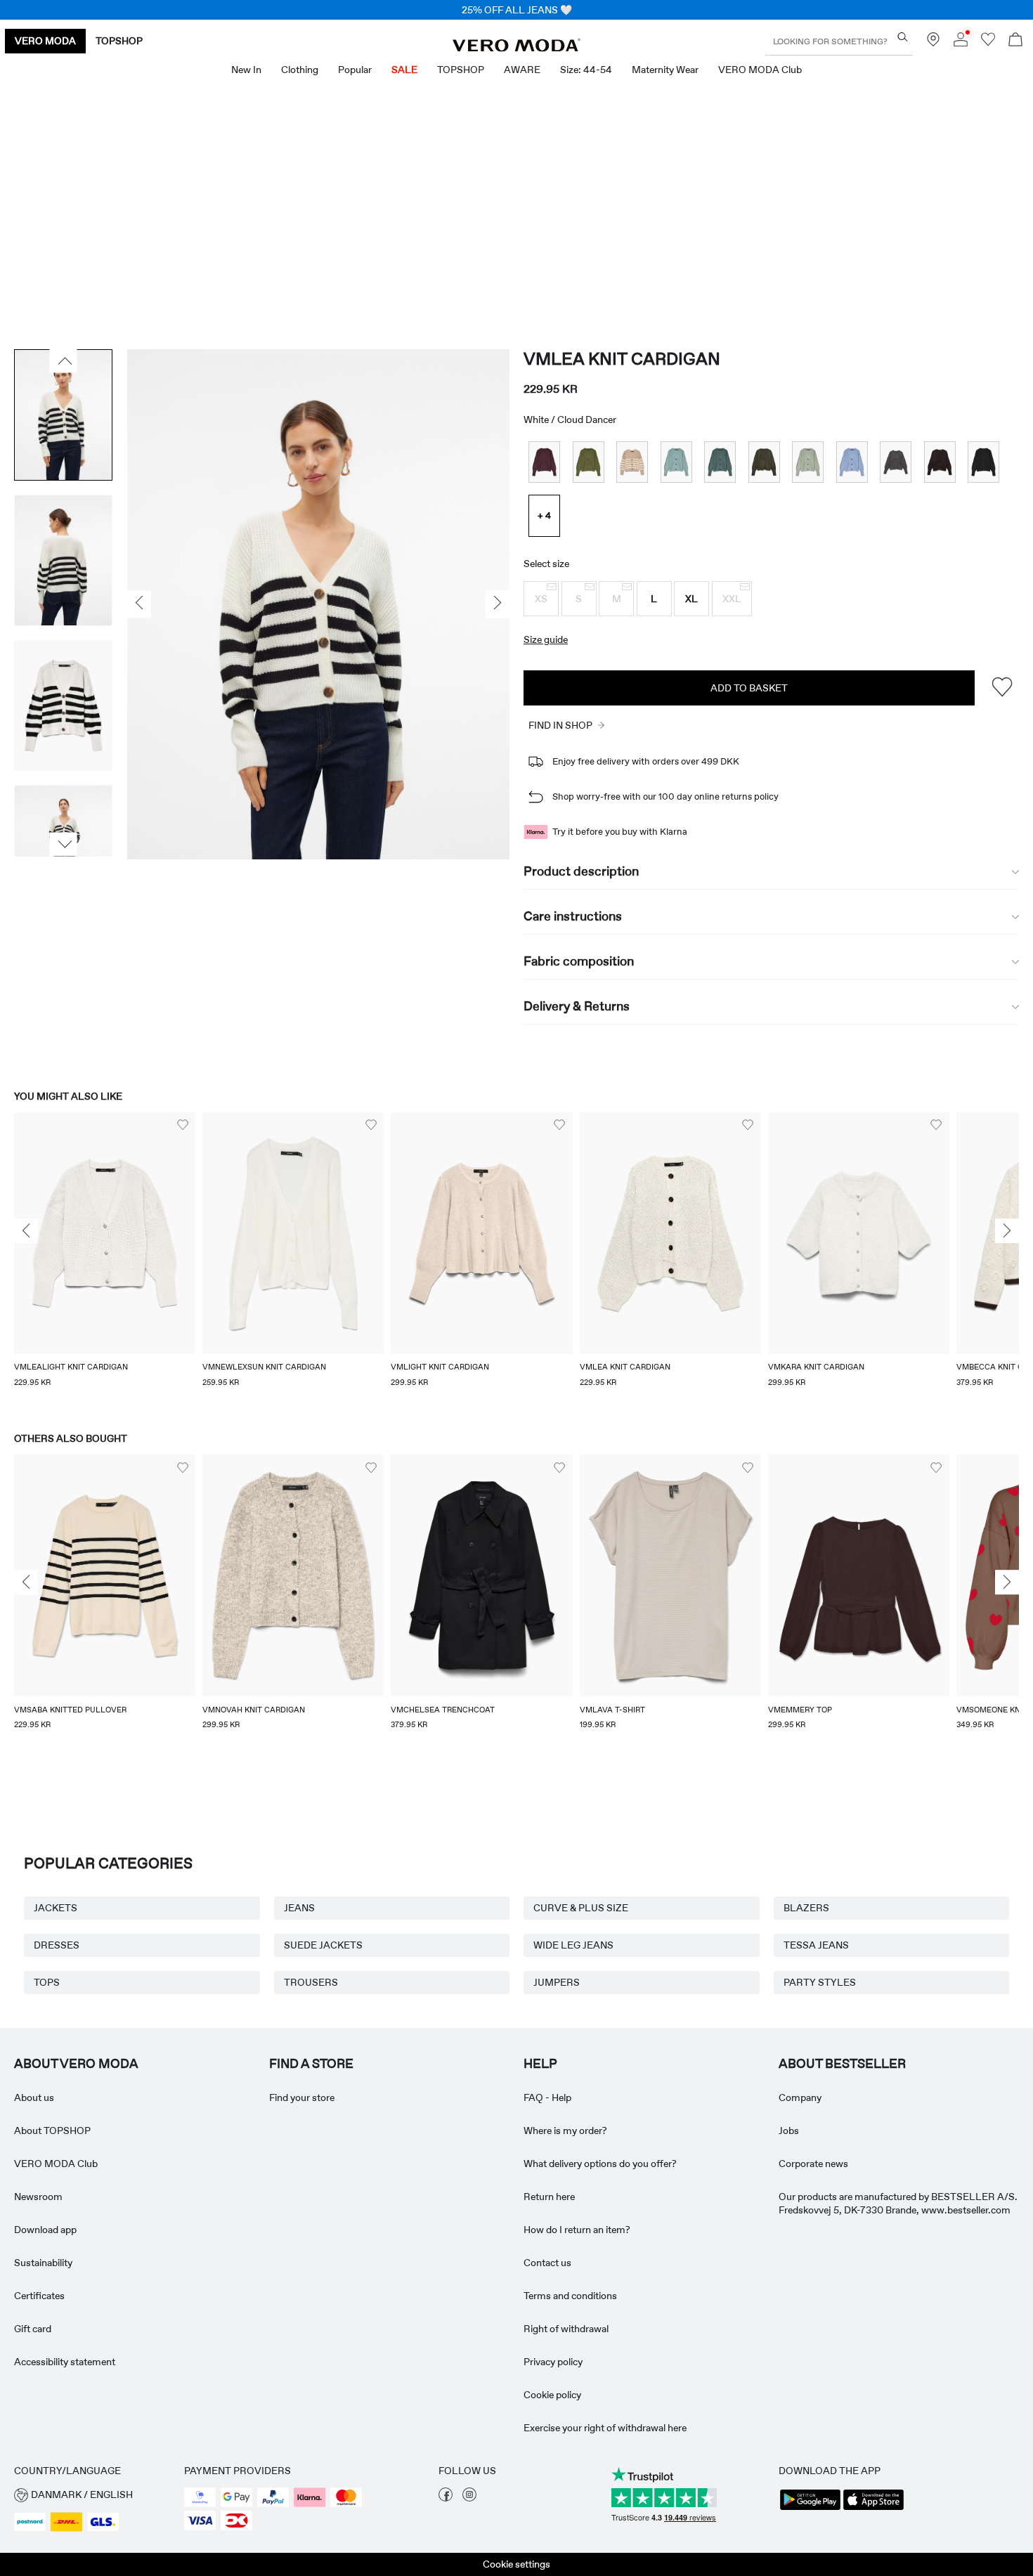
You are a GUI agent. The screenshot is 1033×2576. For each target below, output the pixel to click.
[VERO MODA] (516, 48)
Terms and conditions (570, 2296)
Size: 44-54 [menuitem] (586, 70)
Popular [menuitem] (355, 70)
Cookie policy (552, 2395)
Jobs (789, 2131)
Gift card (33, 2329)
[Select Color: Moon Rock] (632, 462)
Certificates (39, 2296)
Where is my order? (565, 2131)
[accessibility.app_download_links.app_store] (873, 2509)
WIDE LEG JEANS (573, 1945)
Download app (45, 2230)
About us (34, 2097)
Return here (549, 2197)
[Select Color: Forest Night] (764, 462)
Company (800, 2097)
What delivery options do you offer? (600, 2164)
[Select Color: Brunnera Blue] (852, 462)
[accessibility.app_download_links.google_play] (810, 2509)
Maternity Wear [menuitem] (665, 70)
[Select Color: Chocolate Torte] (940, 462)
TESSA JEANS (816, 1945)
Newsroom (38, 2197)
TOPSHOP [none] (119, 41)
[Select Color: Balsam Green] (720, 462)
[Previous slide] (26, 1231)
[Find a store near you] (933, 43)
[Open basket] (1015, 41)
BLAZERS (806, 1908)
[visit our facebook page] (446, 2498)
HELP (540, 2064)
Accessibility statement (65, 2362)
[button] (541, 599)
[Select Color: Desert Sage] (808, 462)
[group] (105, 1259)
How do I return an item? (577, 2230)
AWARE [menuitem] (522, 70)
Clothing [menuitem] (300, 70)
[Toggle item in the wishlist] (1002, 688)
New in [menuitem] (246, 70)
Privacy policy (553, 2362)
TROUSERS (311, 1982)
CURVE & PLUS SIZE (581, 1908)
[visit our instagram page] (469, 2498)
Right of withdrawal (566, 2329)
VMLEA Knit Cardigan (622, 359)
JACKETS (56, 1908)
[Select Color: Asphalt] (896, 462)
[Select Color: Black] (983, 462)
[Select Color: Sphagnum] (589, 462)
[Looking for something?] (903, 37)
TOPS (47, 1982)
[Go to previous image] (64, 361)
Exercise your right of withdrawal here (605, 2428)
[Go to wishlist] (988, 43)
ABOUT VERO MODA (76, 2064)
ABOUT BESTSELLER (842, 2064)
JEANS (299, 1908)
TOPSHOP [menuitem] (461, 70)
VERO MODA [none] (45, 41)
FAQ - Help (547, 2097)
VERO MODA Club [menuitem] (760, 70)
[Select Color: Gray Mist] (676, 462)
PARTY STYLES (820, 1982)
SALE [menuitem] (404, 70)
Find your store (302, 2097)
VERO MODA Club (56, 2164)
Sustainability (43, 2263)
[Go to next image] (64, 844)
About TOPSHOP (52, 2131)
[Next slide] (1007, 1231)
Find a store (311, 2064)
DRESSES (57, 1945)
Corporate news (813, 2164)
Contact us (547, 2263)
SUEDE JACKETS (323, 1945)
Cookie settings (516, 2564)
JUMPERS (557, 1982)
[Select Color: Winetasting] (544, 462)
